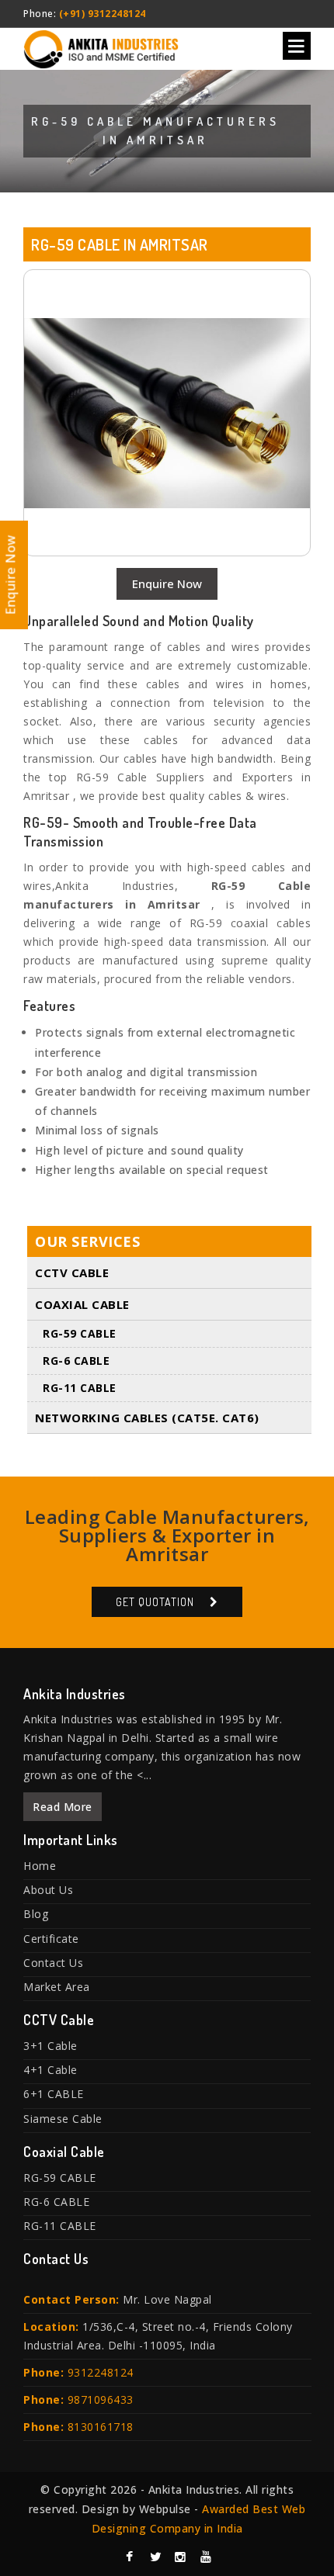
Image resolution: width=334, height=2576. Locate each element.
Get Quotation (155, 1602)
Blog (36, 1914)
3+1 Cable (50, 2046)
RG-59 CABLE (80, 1333)
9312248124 (101, 2372)
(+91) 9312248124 (103, 14)
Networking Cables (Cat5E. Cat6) (147, 1418)
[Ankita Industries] (101, 46)
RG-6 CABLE (76, 1361)
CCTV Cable (72, 1272)
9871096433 (101, 2399)
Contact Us (53, 1963)
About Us (48, 1890)
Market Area (57, 1987)
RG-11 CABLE (80, 1388)
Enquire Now (167, 583)
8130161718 (101, 2427)
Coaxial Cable (82, 1304)
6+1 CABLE (54, 2094)
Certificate (51, 1939)
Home (40, 1866)
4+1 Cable (50, 2070)
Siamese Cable (63, 2119)
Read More (63, 1807)
